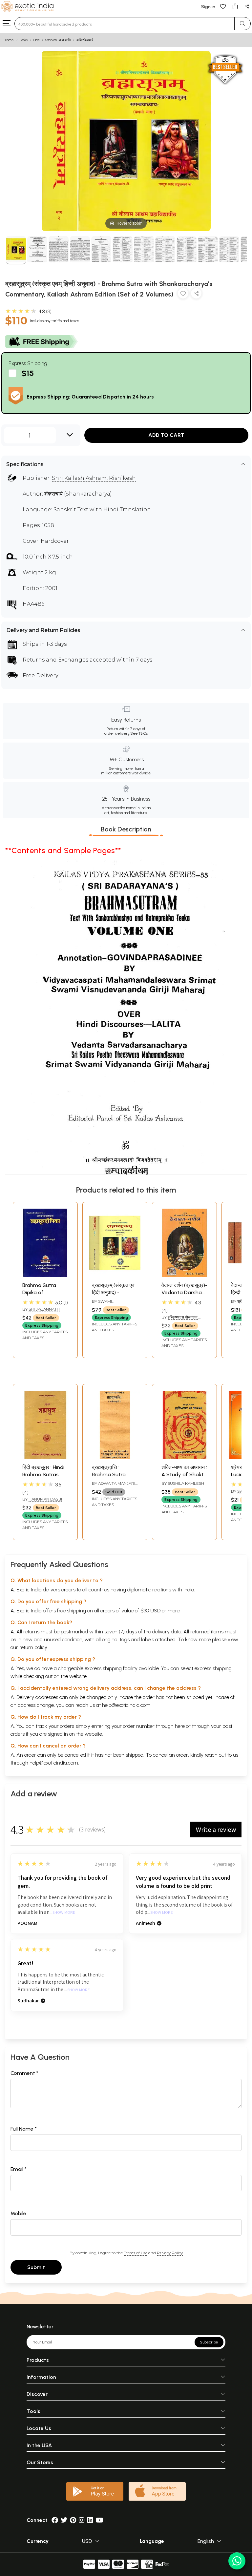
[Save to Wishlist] (183, 295)
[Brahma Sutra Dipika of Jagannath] (45, 1275)
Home (10, 40)
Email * (19, 2169)
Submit (36, 2267)
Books (24, 40)
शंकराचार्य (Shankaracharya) (78, 494)
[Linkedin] (90, 2520)
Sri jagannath (44, 1309)
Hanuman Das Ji (45, 1499)
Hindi (36, 40)
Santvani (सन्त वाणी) (58, 40)
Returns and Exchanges (55, 660)
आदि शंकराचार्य (85, 40)
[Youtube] (100, 2520)
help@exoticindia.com (126, 1705)
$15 (28, 373)
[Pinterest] (73, 2520)
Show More (64, 1913)
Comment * (24, 2073)
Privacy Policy (170, 2253)
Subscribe (209, 2342)
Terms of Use (136, 2253)
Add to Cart (166, 435)
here (180, 1726)
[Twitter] (64, 2520)
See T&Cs (139, 733)
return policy (33, 1647)
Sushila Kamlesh (186, 1483)
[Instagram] (82, 2520)
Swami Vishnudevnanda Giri (115, 1304)
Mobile (18, 2213)
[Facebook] (55, 2520)
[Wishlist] (223, 6)
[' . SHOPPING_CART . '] (235, 6)
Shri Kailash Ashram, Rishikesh (94, 478)
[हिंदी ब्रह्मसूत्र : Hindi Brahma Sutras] (45, 1457)
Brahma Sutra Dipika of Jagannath (39, 1293)
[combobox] (125, 24)
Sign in (208, 7)
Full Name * (24, 2129)
